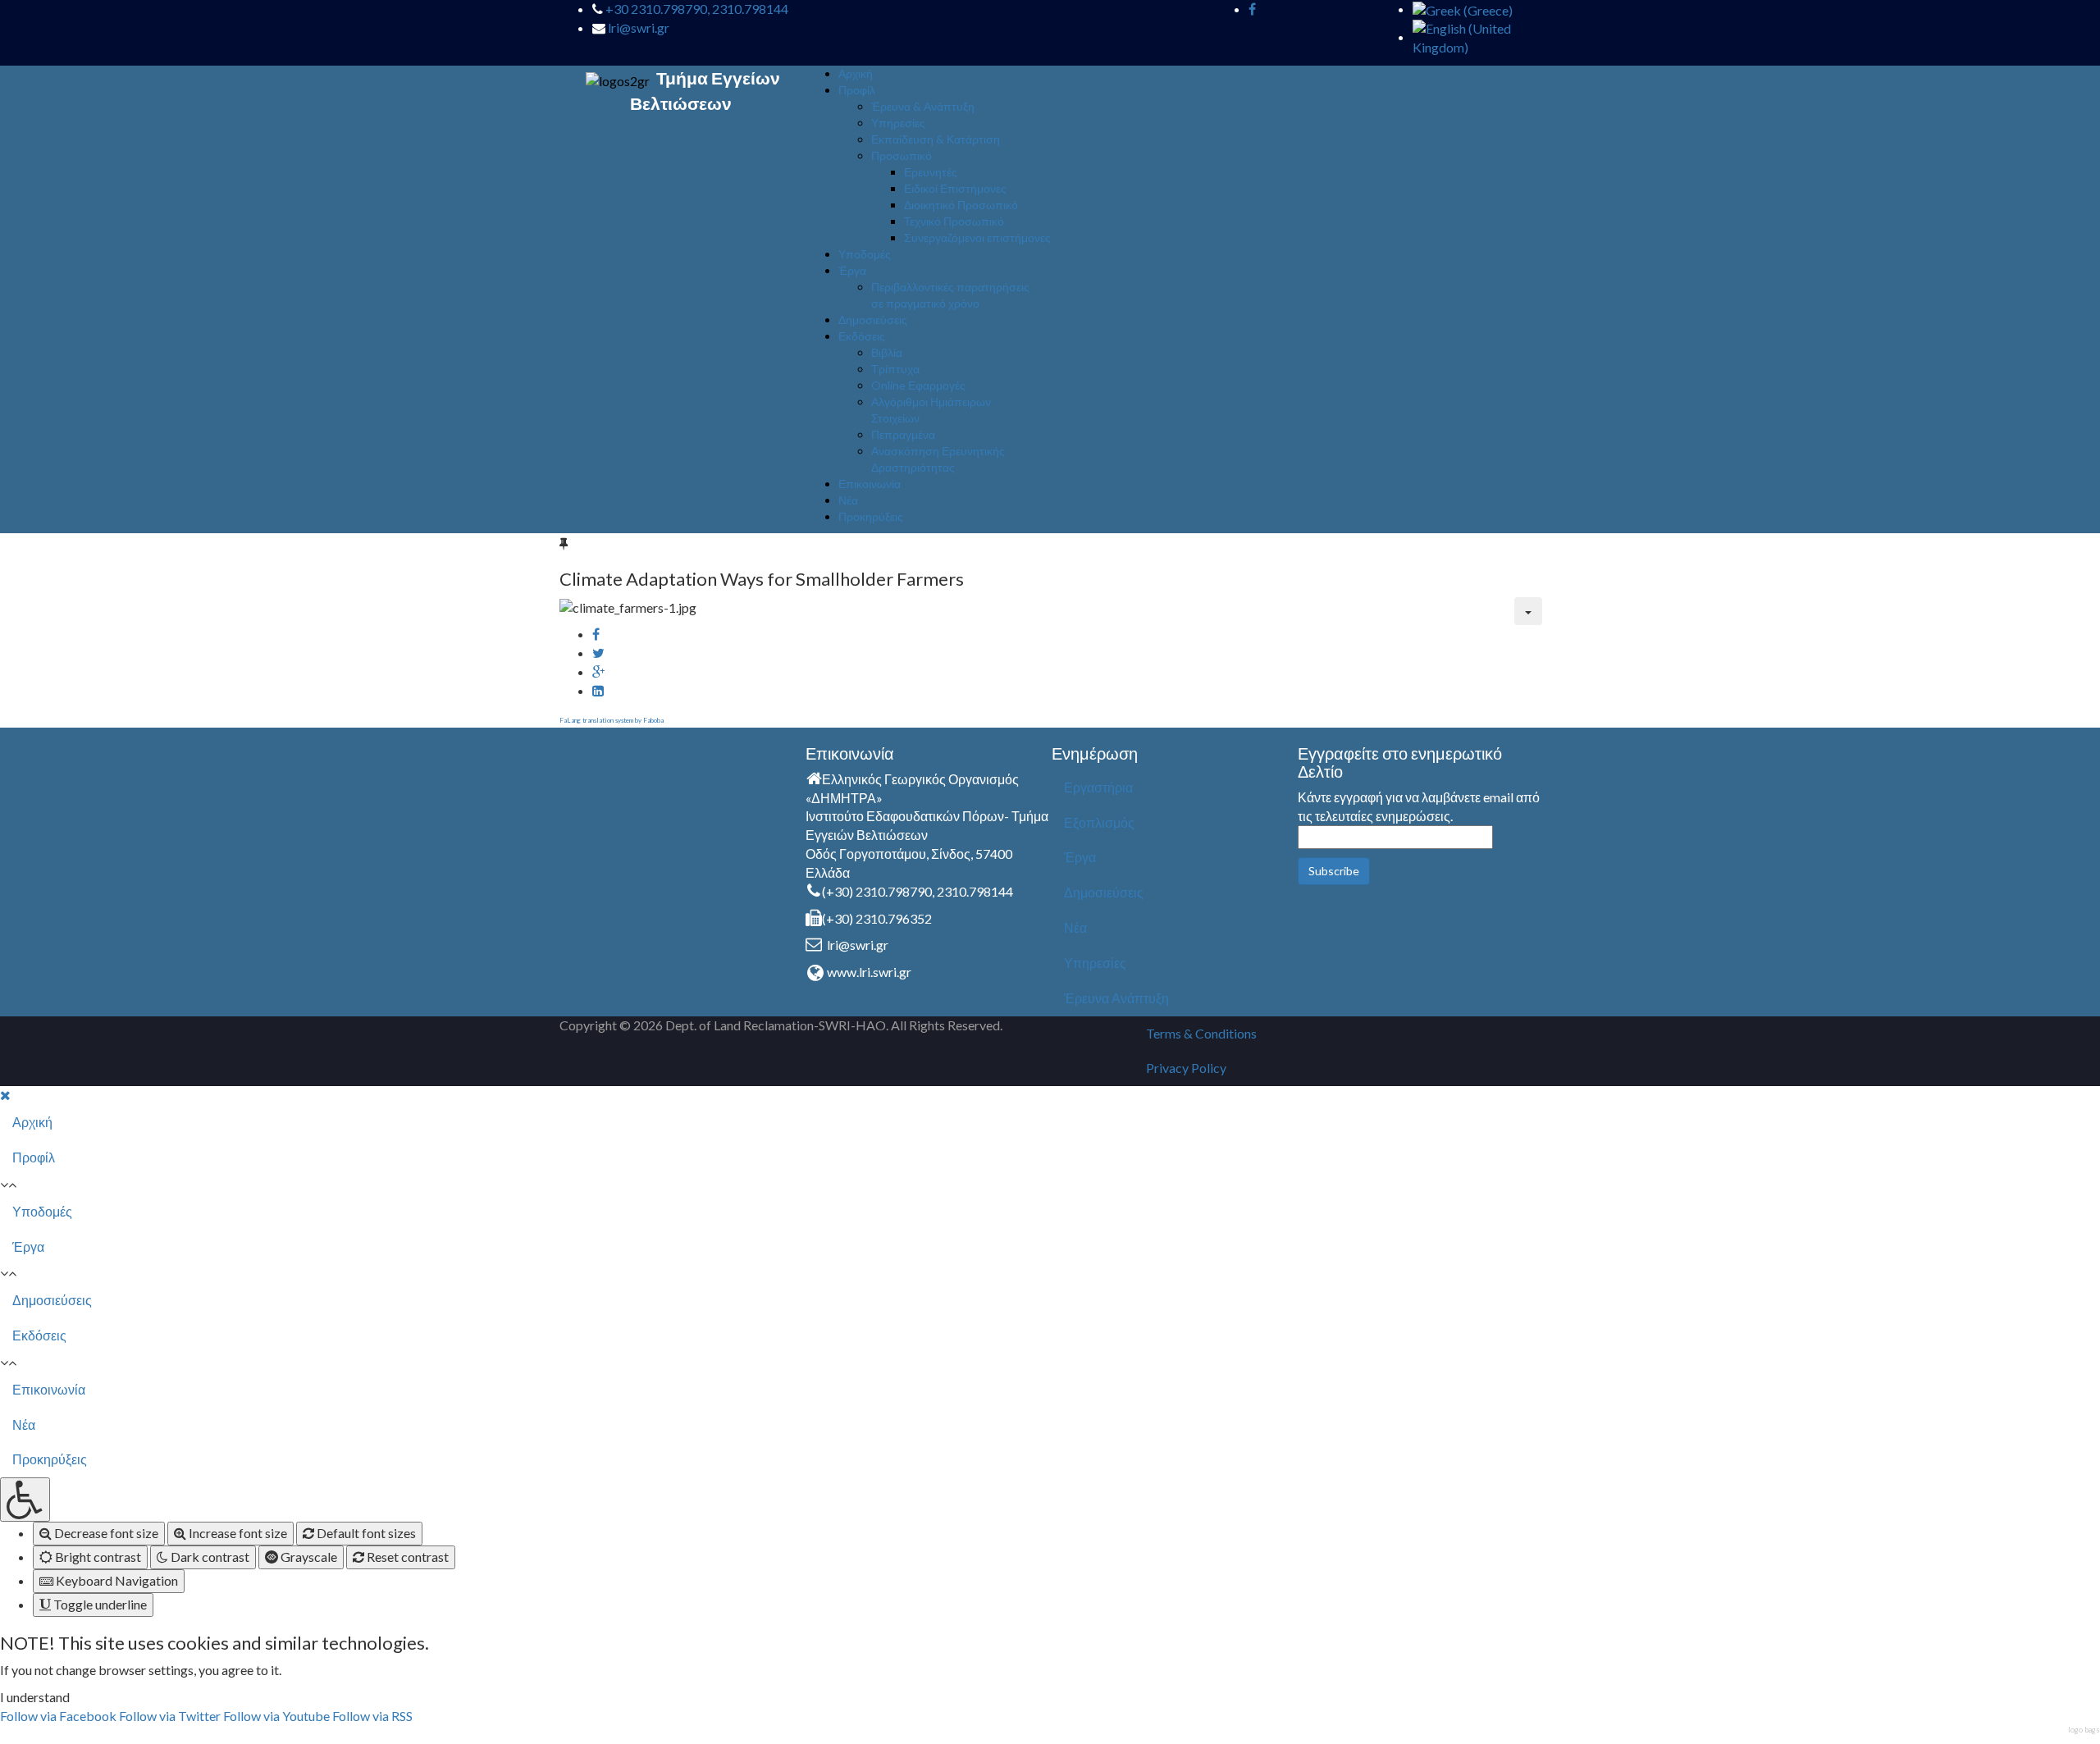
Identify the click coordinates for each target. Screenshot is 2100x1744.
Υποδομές (865, 254)
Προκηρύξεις (871, 516)
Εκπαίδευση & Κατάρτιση (936, 139)
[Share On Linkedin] (598, 690)
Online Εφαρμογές (918, 385)
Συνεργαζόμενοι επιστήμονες (977, 237)
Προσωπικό (902, 155)
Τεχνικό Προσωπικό (954, 221)
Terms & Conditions (1201, 1033)
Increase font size (237, 1533)
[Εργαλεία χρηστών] (1528, 611)
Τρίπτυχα (895, 369)
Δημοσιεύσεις (873, 320)
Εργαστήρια (1098, 787)
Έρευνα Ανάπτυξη (1116, 998)
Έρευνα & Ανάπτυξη (923, 106)
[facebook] (1252, 9)
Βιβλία (887, 352)
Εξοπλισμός (1099, 822)
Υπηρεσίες (898, 123)
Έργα (852, 270)
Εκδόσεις (862, 336)
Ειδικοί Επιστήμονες (955, 188)
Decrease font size (105, 1533)
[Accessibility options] (25, 1500)
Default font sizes (365, 1533)
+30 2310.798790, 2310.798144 (697, 9)
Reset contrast (406, 1557)
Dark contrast (209, 1557)
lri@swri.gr (639, 27)
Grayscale (308, 1557)
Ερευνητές (931, 172)
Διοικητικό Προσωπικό (961, 205)
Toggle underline (99, 1604)
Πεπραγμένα (903, 434)
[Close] (5, 1095)
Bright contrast (97, 1557)
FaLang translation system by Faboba (612, 720)
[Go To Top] (1, 1734)
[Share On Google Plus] (598, 671)
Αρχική (856, 73)
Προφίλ (857, 90)
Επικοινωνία (870, 484)
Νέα (848, 500)
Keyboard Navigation (116, 1580)
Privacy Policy (1186, 1068)
